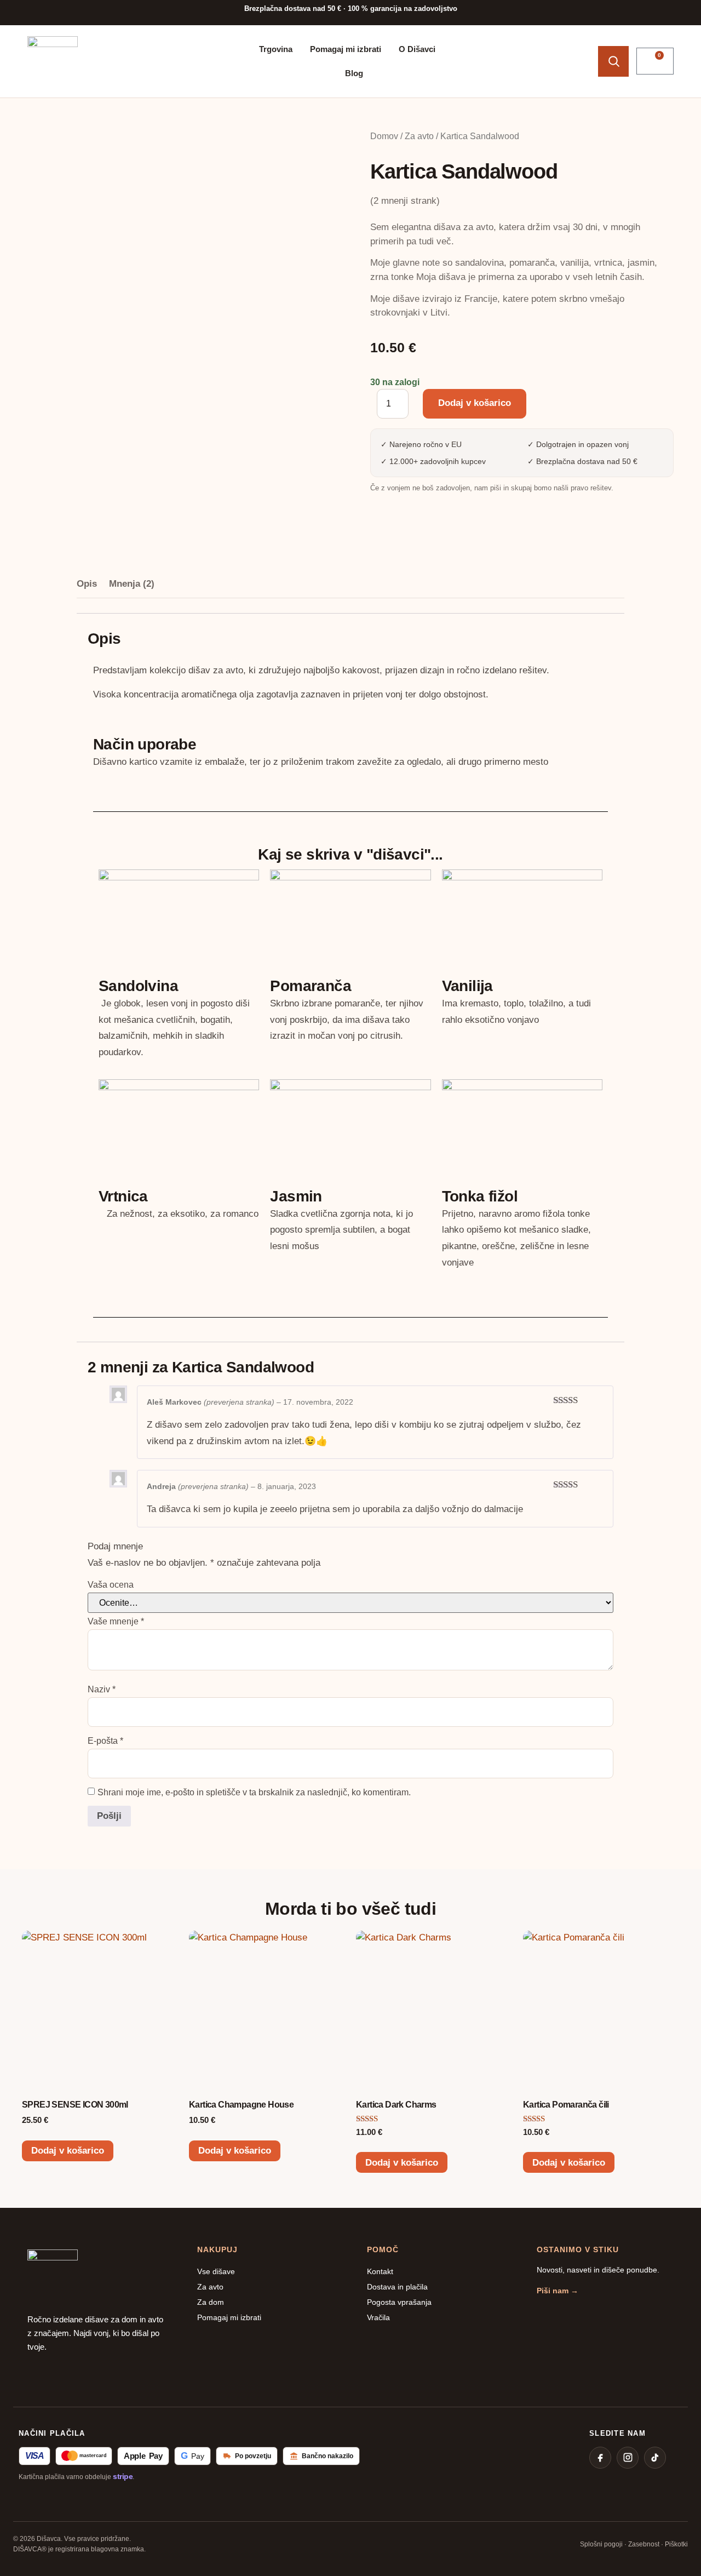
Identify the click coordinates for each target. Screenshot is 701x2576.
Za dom (211, 2302)
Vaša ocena (111, 1585)
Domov (384, 136)
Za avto (419, 136)
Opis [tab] (87, 584)
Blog (354, 73)
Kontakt (380, 2271)
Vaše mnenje (116, 1622)
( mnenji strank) (405, 201)
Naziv (102, 1690)
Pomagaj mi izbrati (346, 49)
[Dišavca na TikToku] (655, 2458)
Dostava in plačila (397, 2287)
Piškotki (676, 2544)
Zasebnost (644, 2544)
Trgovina (276, 49)
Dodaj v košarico (475, 403)
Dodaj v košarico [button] (68, 2151)
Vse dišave (216, 2271)
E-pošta (105, 1741)
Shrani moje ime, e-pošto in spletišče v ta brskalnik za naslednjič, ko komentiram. (254, 1793)
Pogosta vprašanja (399, 2302)
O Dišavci (417, 49)
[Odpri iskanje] (613, 61)
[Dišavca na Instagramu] (628, 2458)
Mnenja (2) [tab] (132, 584)
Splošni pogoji (601, 2544)
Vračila (378, 2317)
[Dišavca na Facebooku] (600, 2458)
